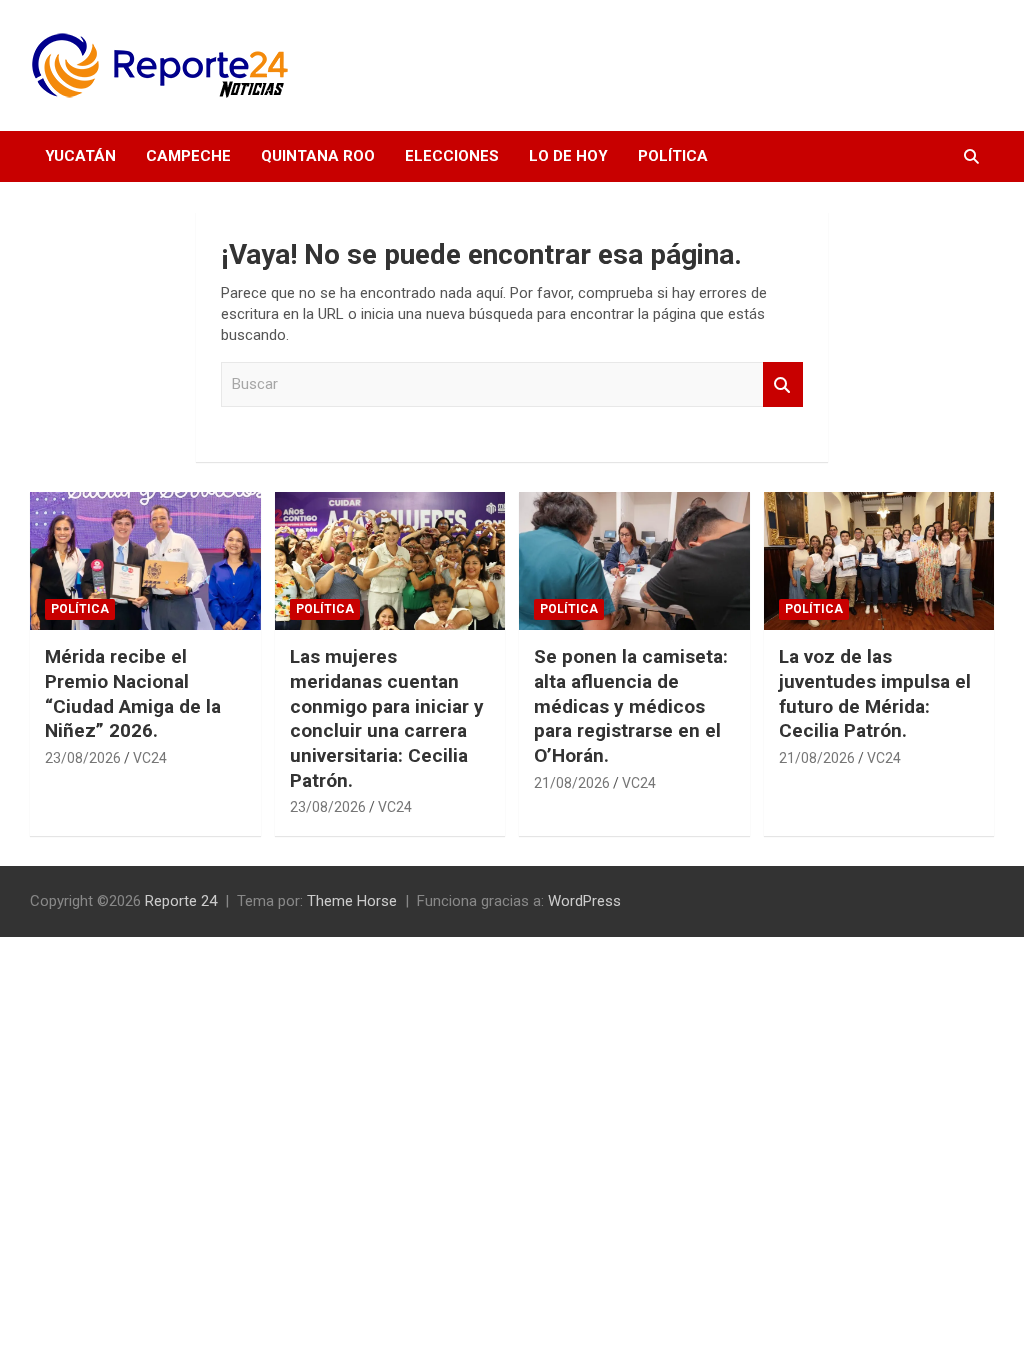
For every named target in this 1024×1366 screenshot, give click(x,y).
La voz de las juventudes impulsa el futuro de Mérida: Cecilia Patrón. (875, 693)
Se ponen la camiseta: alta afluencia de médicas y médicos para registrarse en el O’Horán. (631, 706)
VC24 (150, 758)
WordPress (584, 901)
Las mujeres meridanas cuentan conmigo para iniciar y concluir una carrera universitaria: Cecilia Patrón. (387, 718)
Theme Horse (352, 901)
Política (673, 156)
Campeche (188, 156)
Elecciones (452, 156)
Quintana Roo (318, 156)
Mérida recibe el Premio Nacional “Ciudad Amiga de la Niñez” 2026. (133, 693)
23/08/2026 (83, 758)
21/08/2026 (572, 783)
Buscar (783, 384)
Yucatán (80, 156)
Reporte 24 (181, 901)
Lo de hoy (568, 156)
